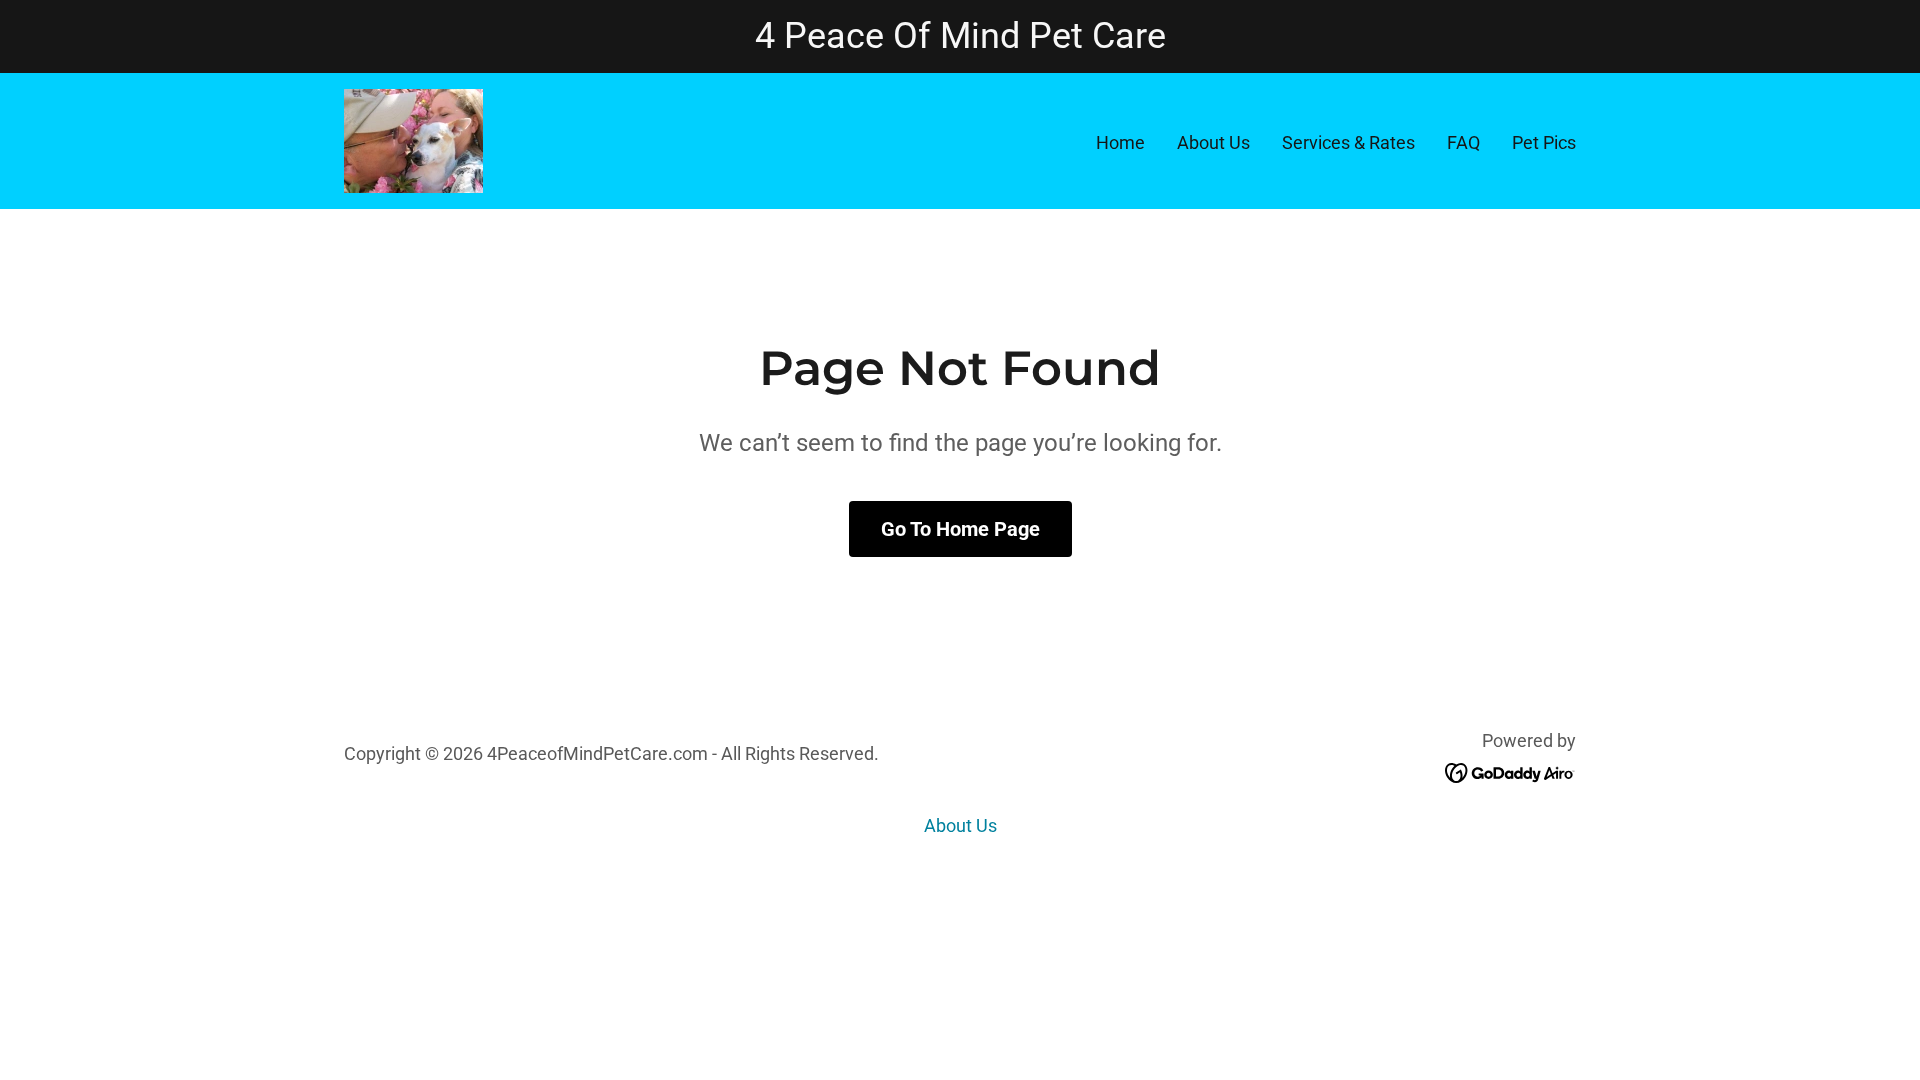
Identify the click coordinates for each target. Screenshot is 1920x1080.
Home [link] (1120, 142)
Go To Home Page (960, 529)
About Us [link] (1213, 142)
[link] (413, 139)
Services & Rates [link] (1348, 142)
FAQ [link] (1463, 142)
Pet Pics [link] (1544, 142)
